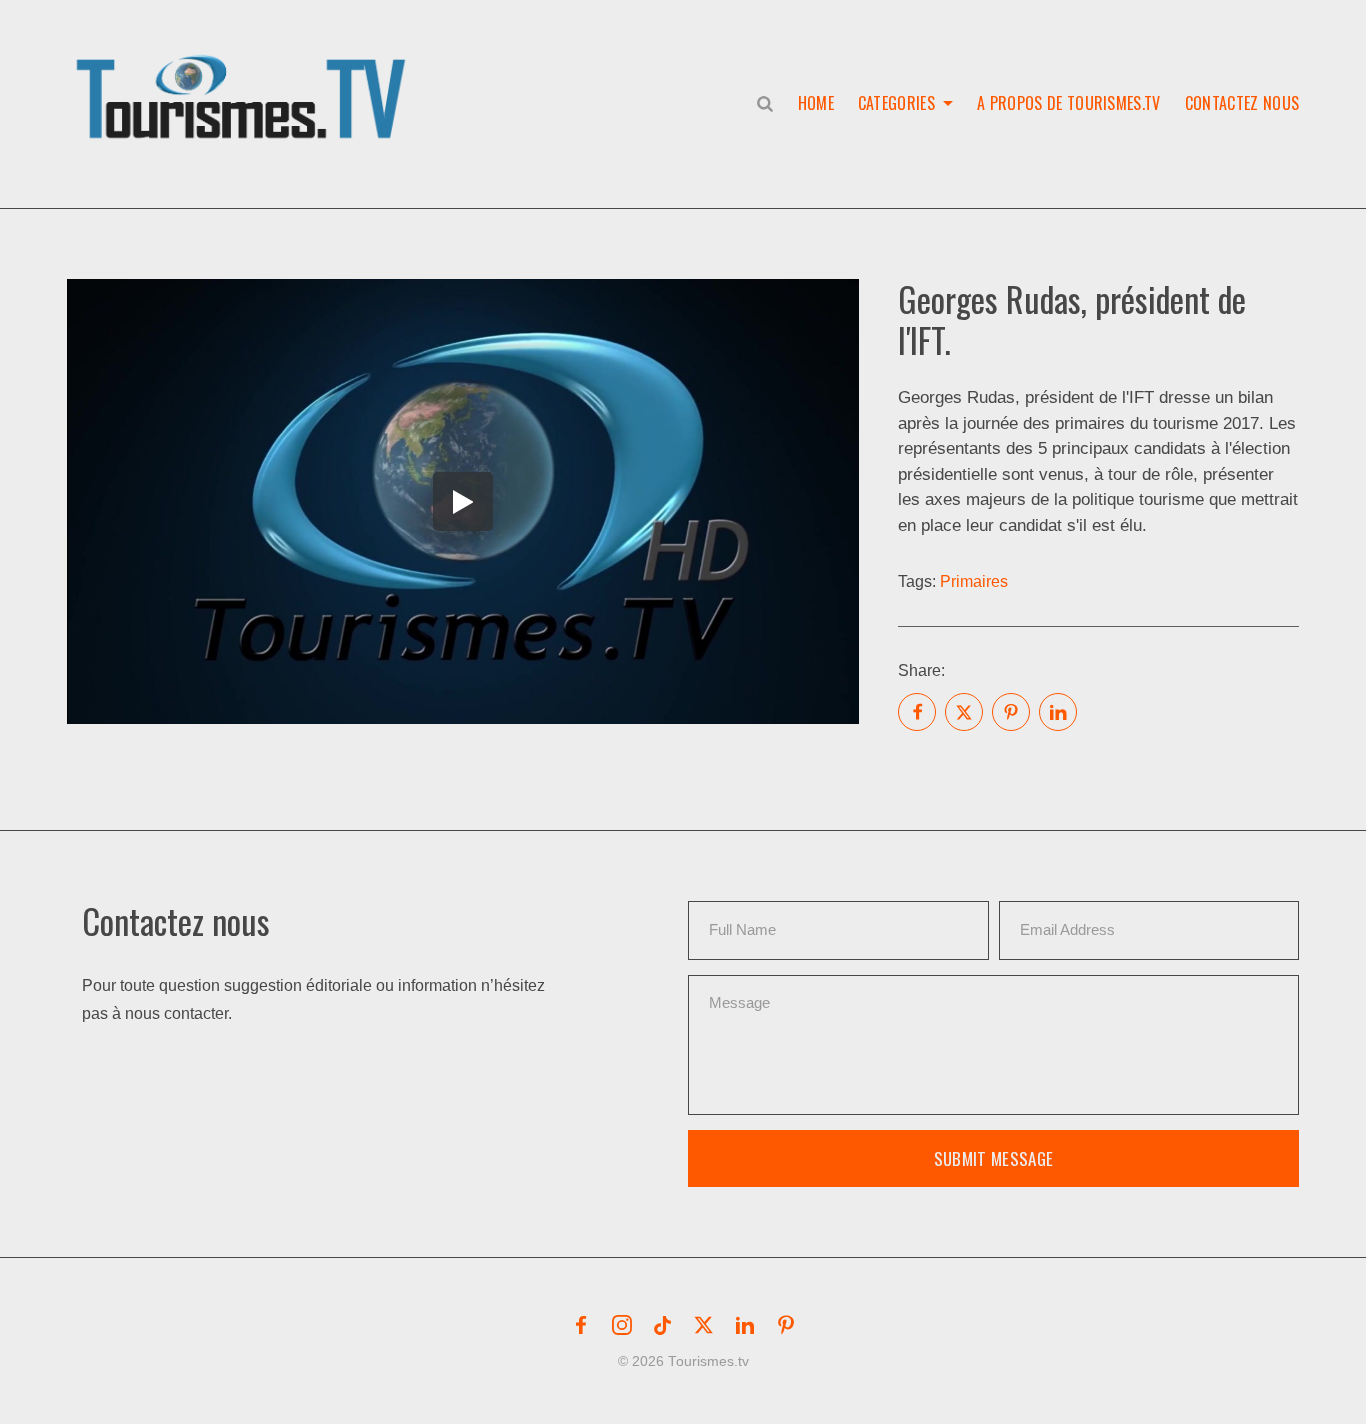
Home (816, 103)
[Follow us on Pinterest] (786, 1325)
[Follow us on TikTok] (663, 1325)
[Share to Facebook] (917, 712)
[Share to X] (964, 712)
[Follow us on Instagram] (622, 1325)
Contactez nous (1242, 103)
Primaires (974, 581)
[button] (245, 76)
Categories (896, 103)
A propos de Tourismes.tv (1069, 103)
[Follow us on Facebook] (581, 1325)
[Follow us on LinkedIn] (745, 1325)
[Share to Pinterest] (1011, 712)
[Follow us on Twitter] (704, 1325)
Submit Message (994, 1158)
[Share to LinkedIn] (1058, 712)
